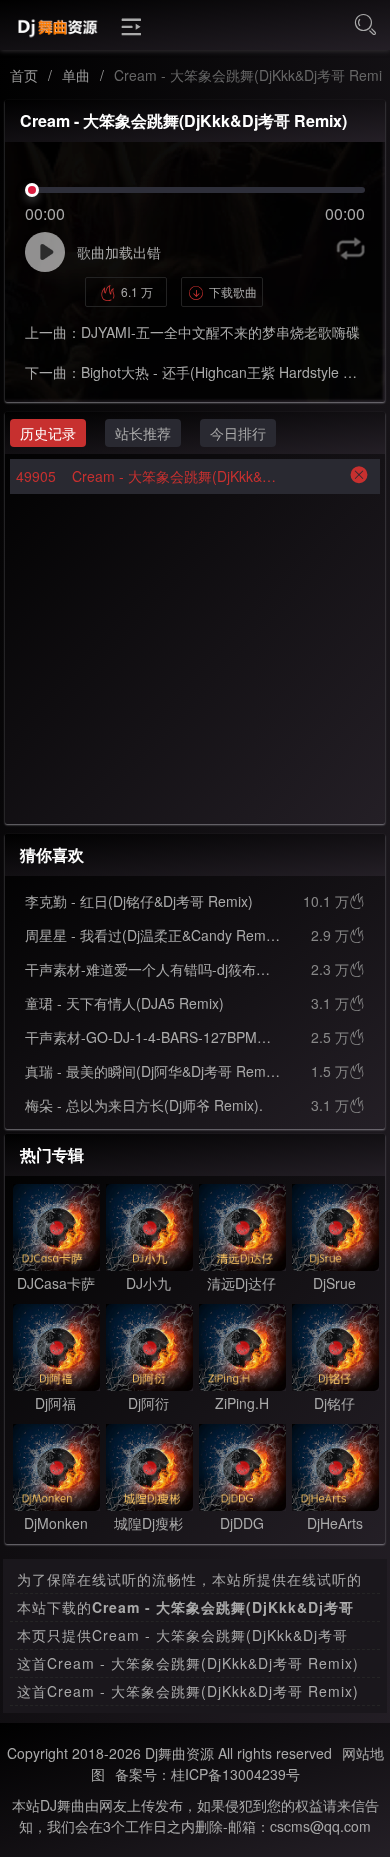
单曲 (76, 75)
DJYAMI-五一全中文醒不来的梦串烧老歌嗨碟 (220, 332)
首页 (24, 75)
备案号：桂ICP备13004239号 (207, 1774)
